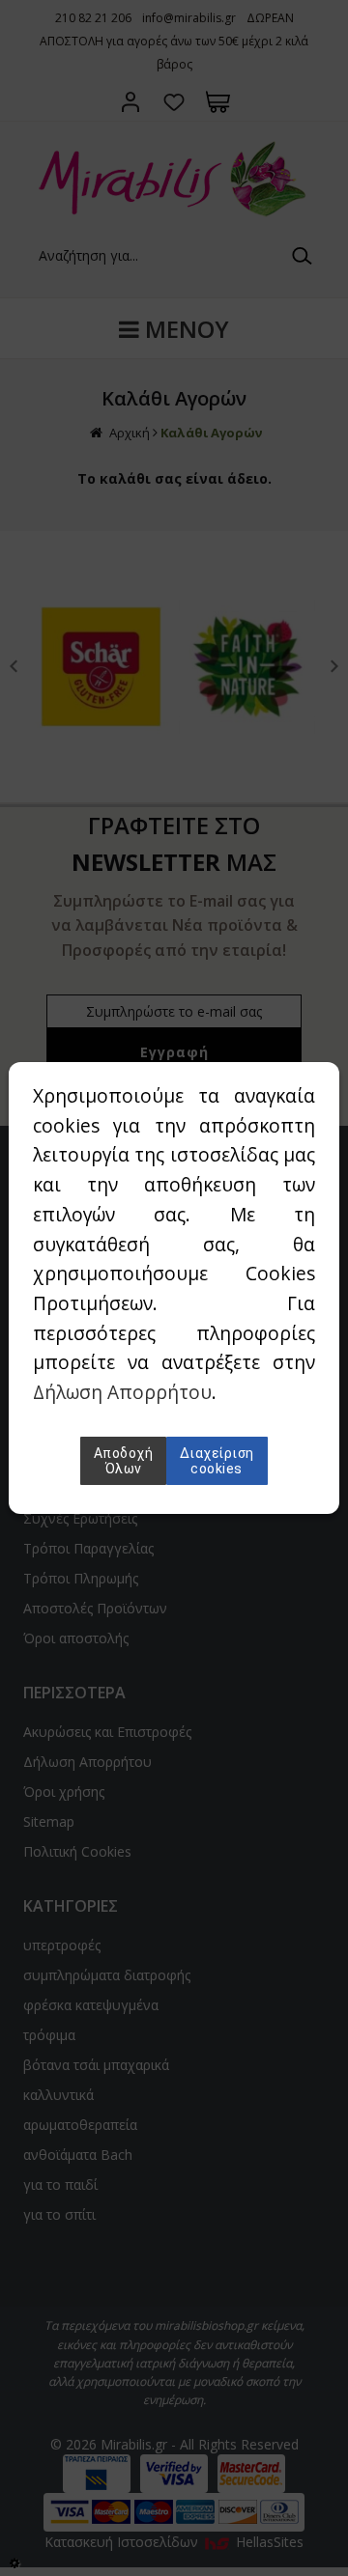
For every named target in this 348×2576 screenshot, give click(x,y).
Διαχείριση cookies (217, 1461)
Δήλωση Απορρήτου (122, 1392)
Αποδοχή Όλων (124, 1461)
